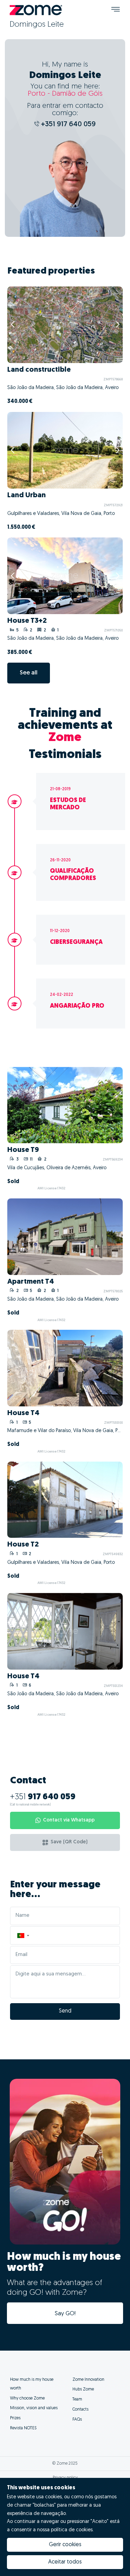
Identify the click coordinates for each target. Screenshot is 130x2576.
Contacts (80, 2410)
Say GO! (65, 2314)
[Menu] (116, 10)
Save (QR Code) (69, 1842)
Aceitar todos (65, 2562)
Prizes (15, 2418)
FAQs (77, 2420)
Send (65, 2011)
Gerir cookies (65, 2545)
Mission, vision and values (34, 2408)
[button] (23, 1935)
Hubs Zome (83, 2389)
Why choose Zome (27, 2398)
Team (77, 2400)
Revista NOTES (23, 2428)
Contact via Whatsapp (69, 1820)
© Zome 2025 (65, 2464)
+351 (43, 1797)
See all (29, 673)
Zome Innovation (88, 2380)
